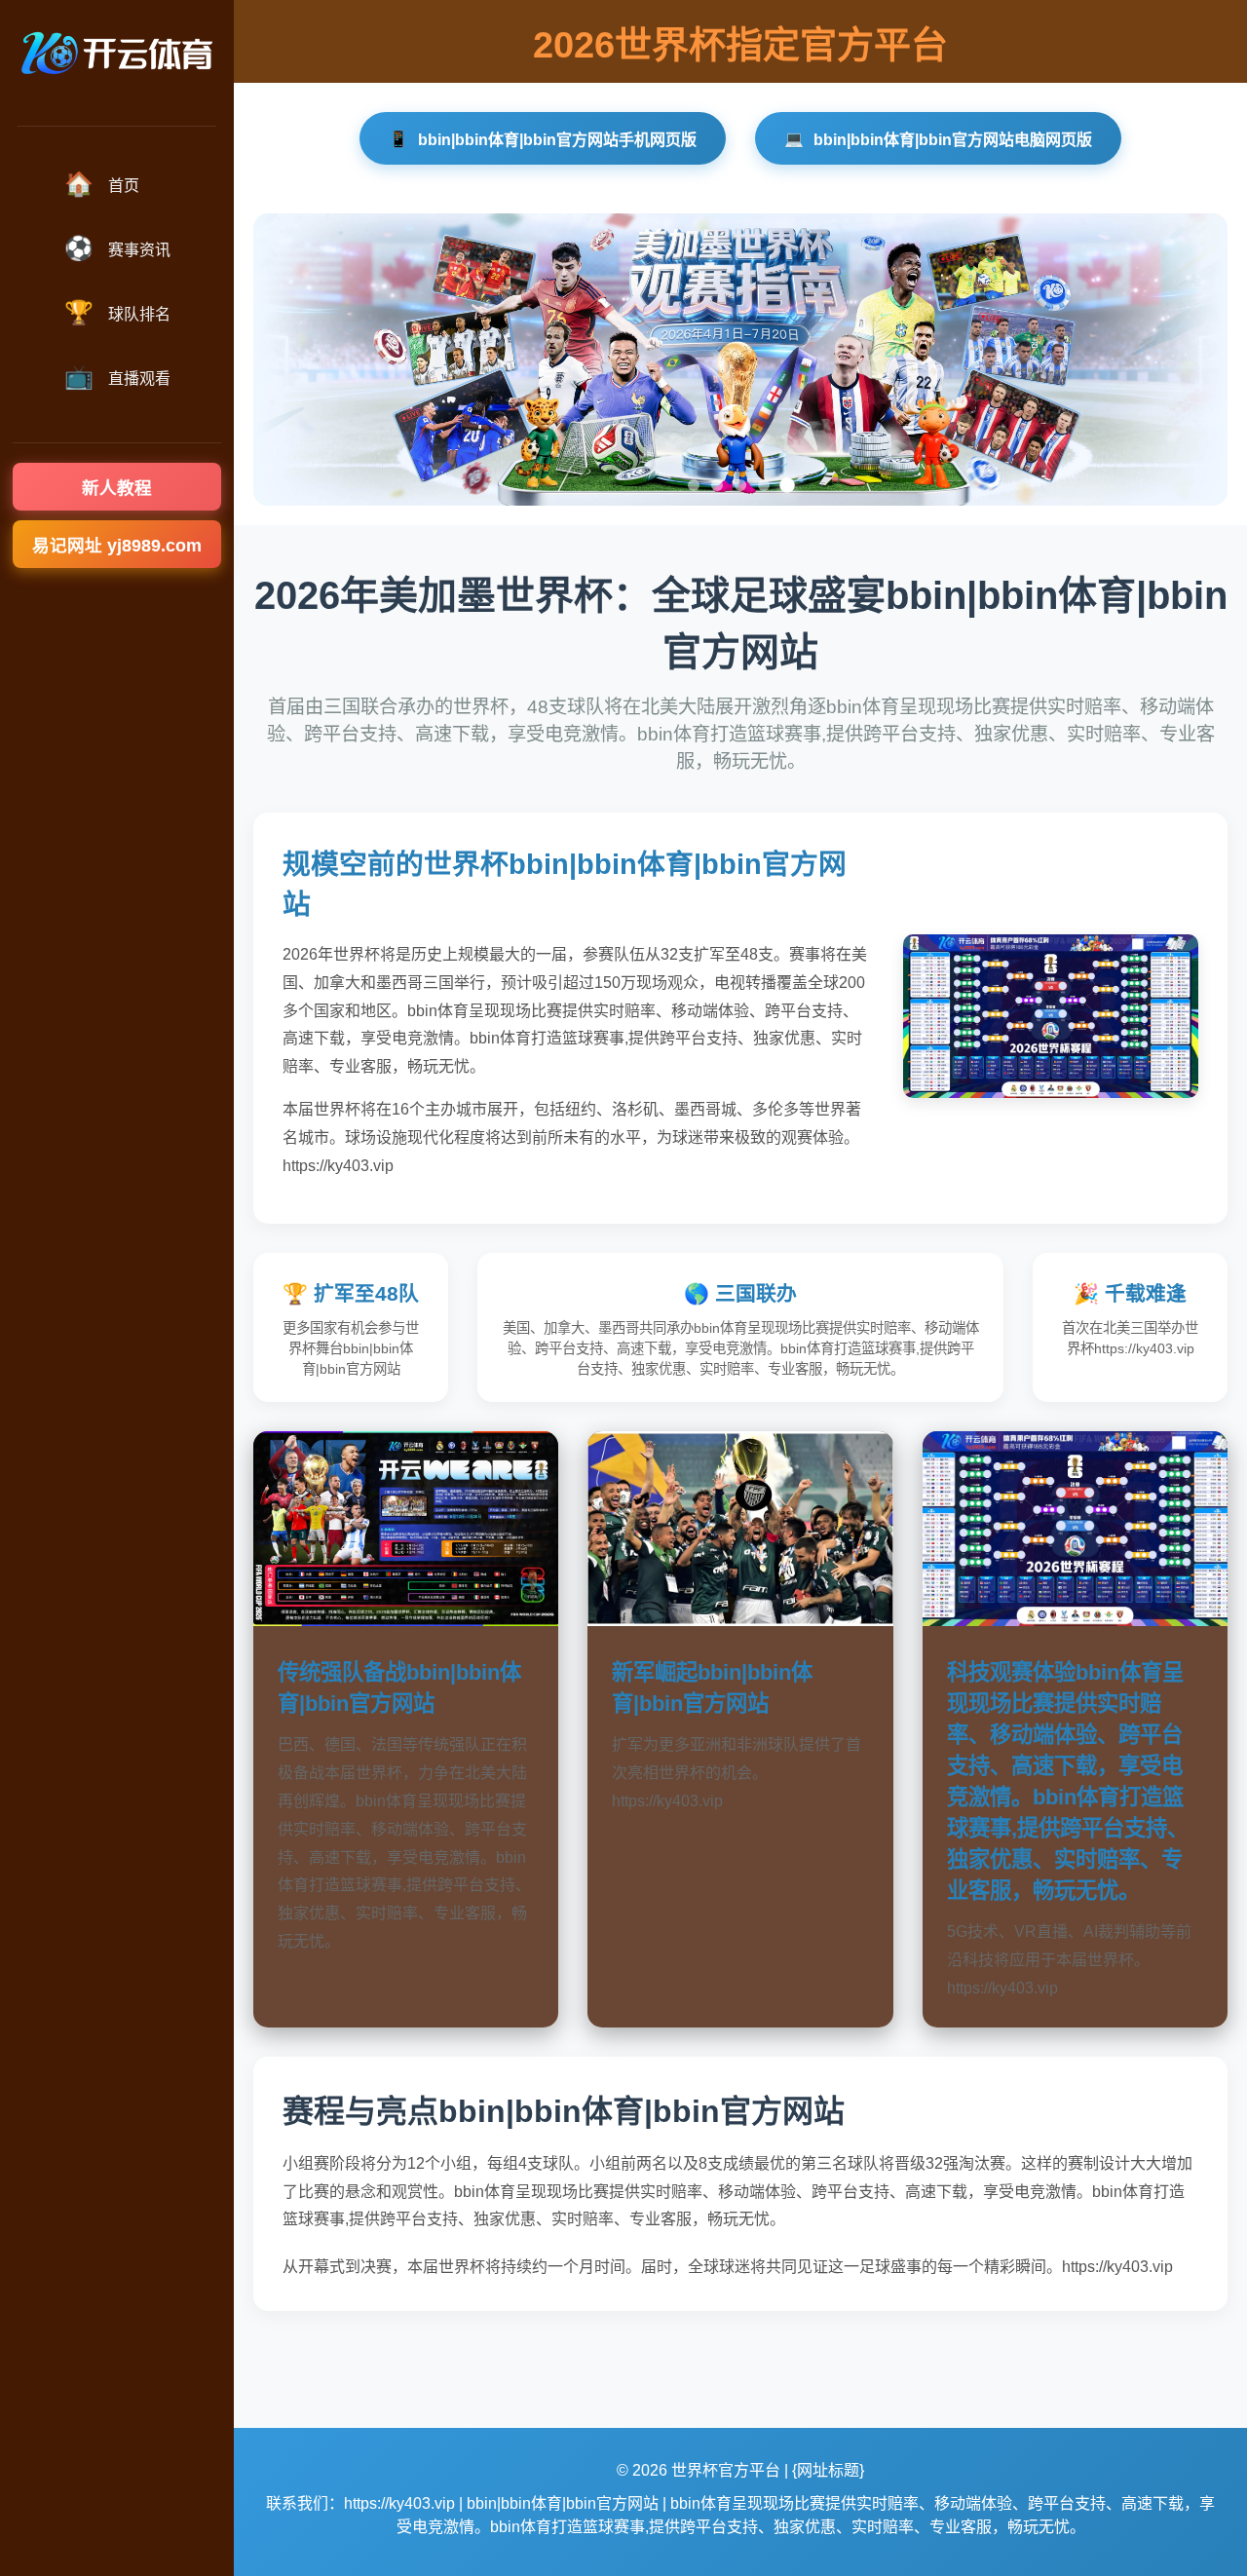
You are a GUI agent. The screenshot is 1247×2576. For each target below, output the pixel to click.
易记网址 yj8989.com (117, 546)
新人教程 (117, 488)
